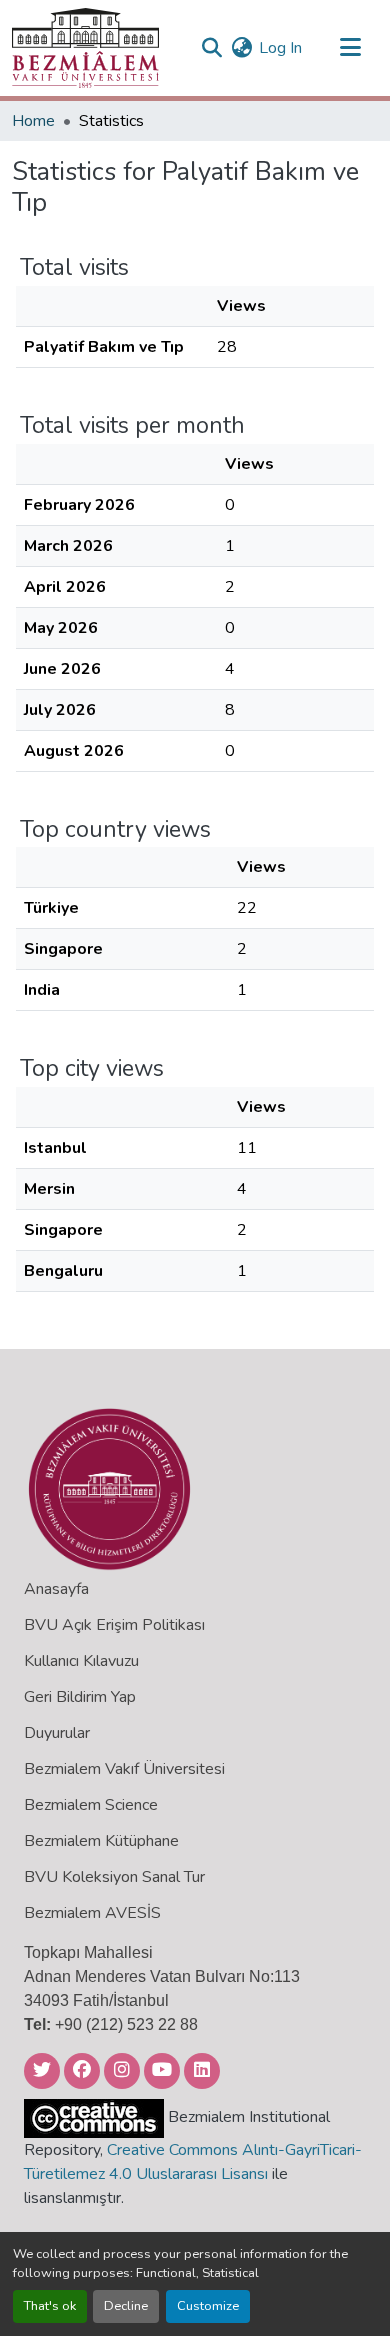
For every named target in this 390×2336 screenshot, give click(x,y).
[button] (85, 48)
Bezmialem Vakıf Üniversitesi (124, 1769)
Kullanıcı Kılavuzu (81, 1661)
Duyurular (57, 1733)
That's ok (50, 2306)
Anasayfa (56, 1589)
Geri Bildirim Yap (80, 1697)
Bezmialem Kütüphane (101, 1841)
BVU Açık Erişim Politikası (114, 1625)
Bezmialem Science (91, 1805)
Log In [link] (280, 48)
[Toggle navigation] (350, 48)
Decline (126, 2306)
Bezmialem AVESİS (92, 1913)
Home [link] (33, 121)
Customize (208, 2306)
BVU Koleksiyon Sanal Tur (114, 1877)
